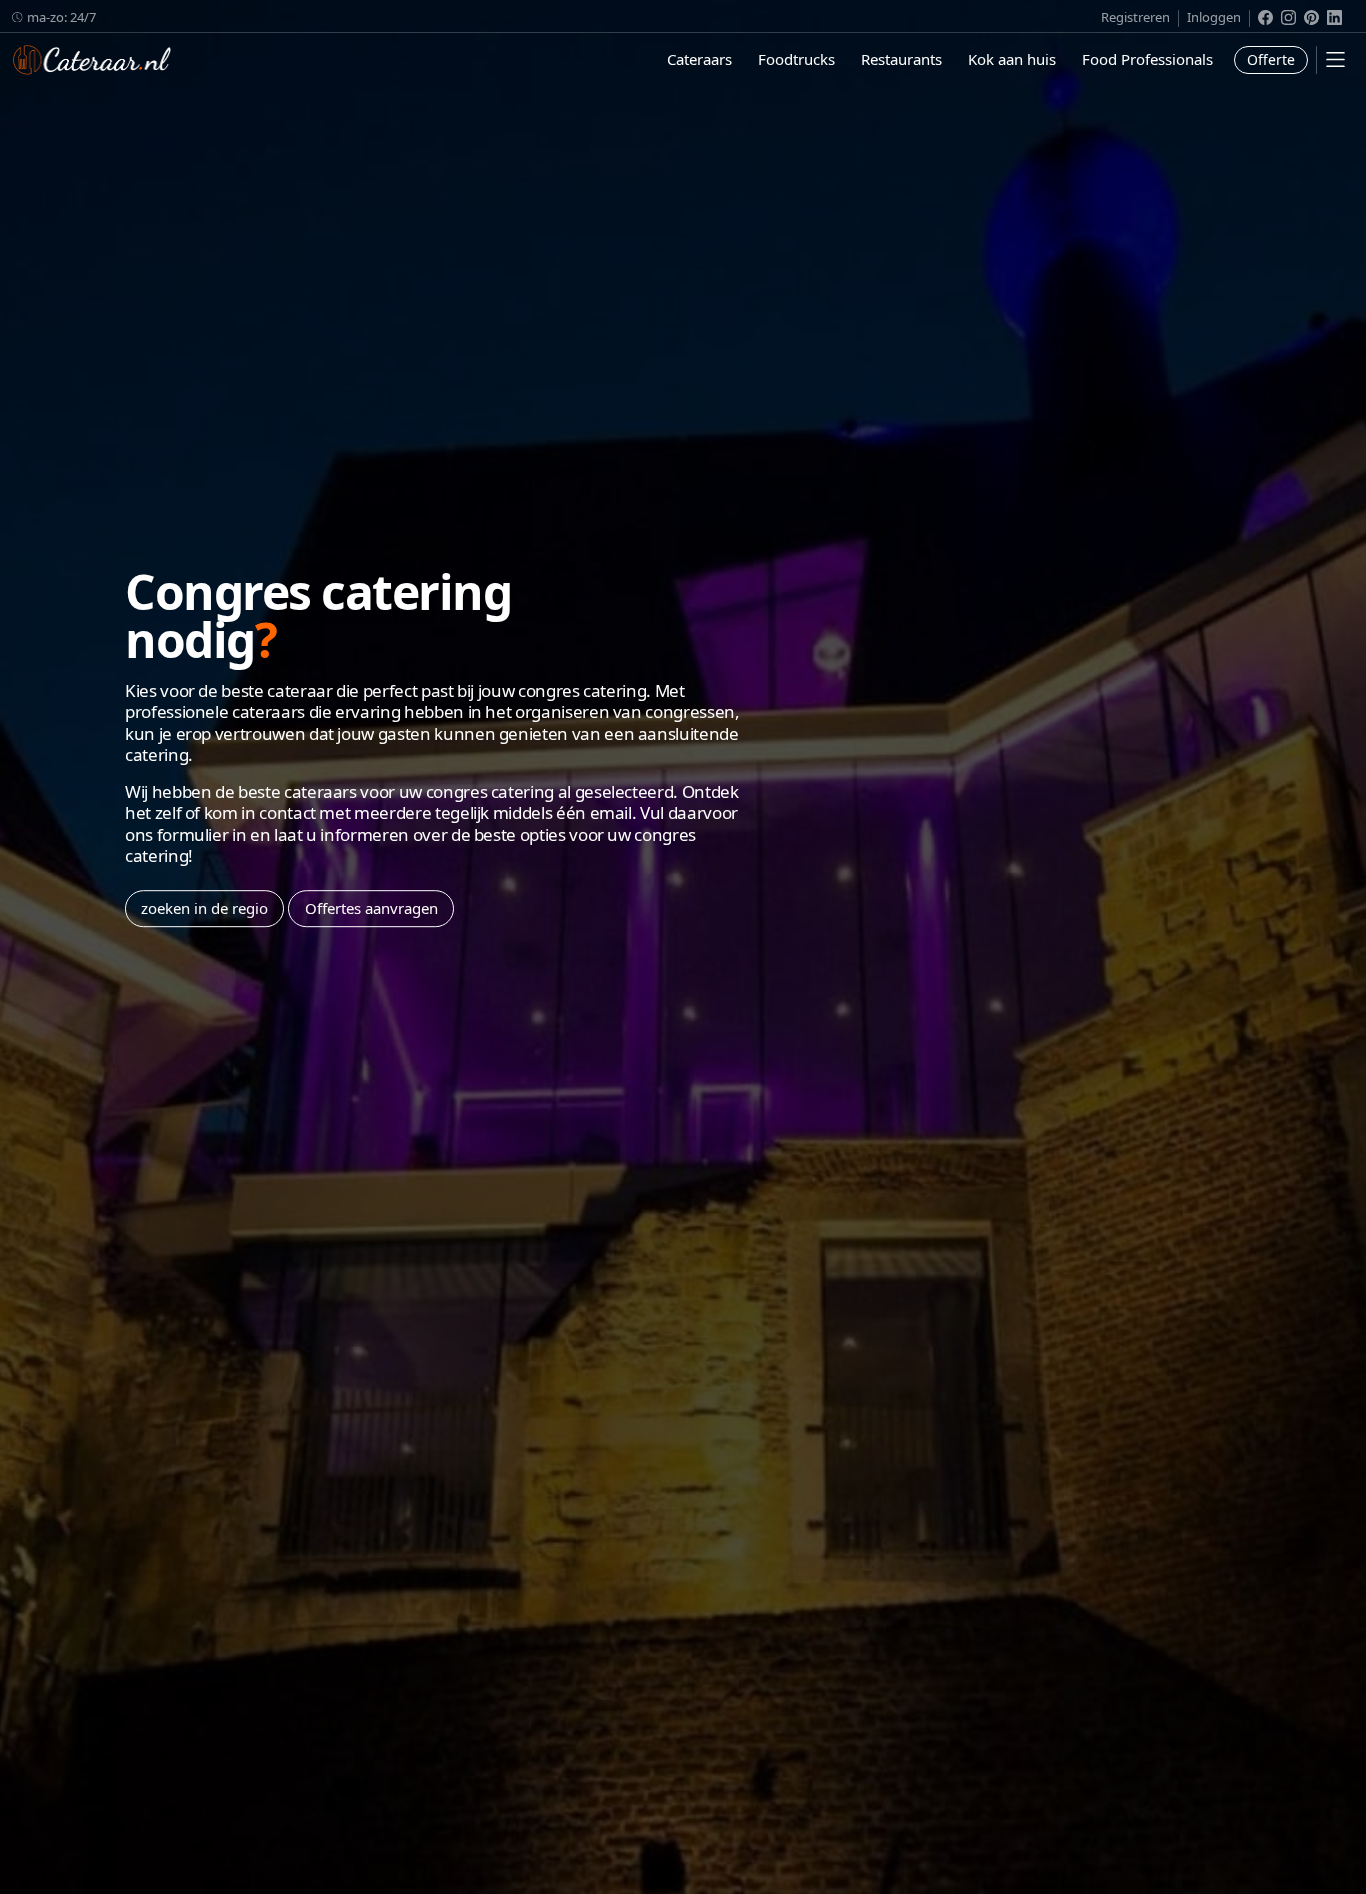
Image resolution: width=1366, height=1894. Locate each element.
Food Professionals (1147, 59)
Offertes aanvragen (371, 908)
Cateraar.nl (92, 60)
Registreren (1135, 17)
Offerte (1271, 59)
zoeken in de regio (204, 908)
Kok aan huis (1012, 59)
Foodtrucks (796, 59)
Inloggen (1214, 17)
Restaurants (901, 59)
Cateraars (699, 59)
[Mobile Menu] (1335, 59)
